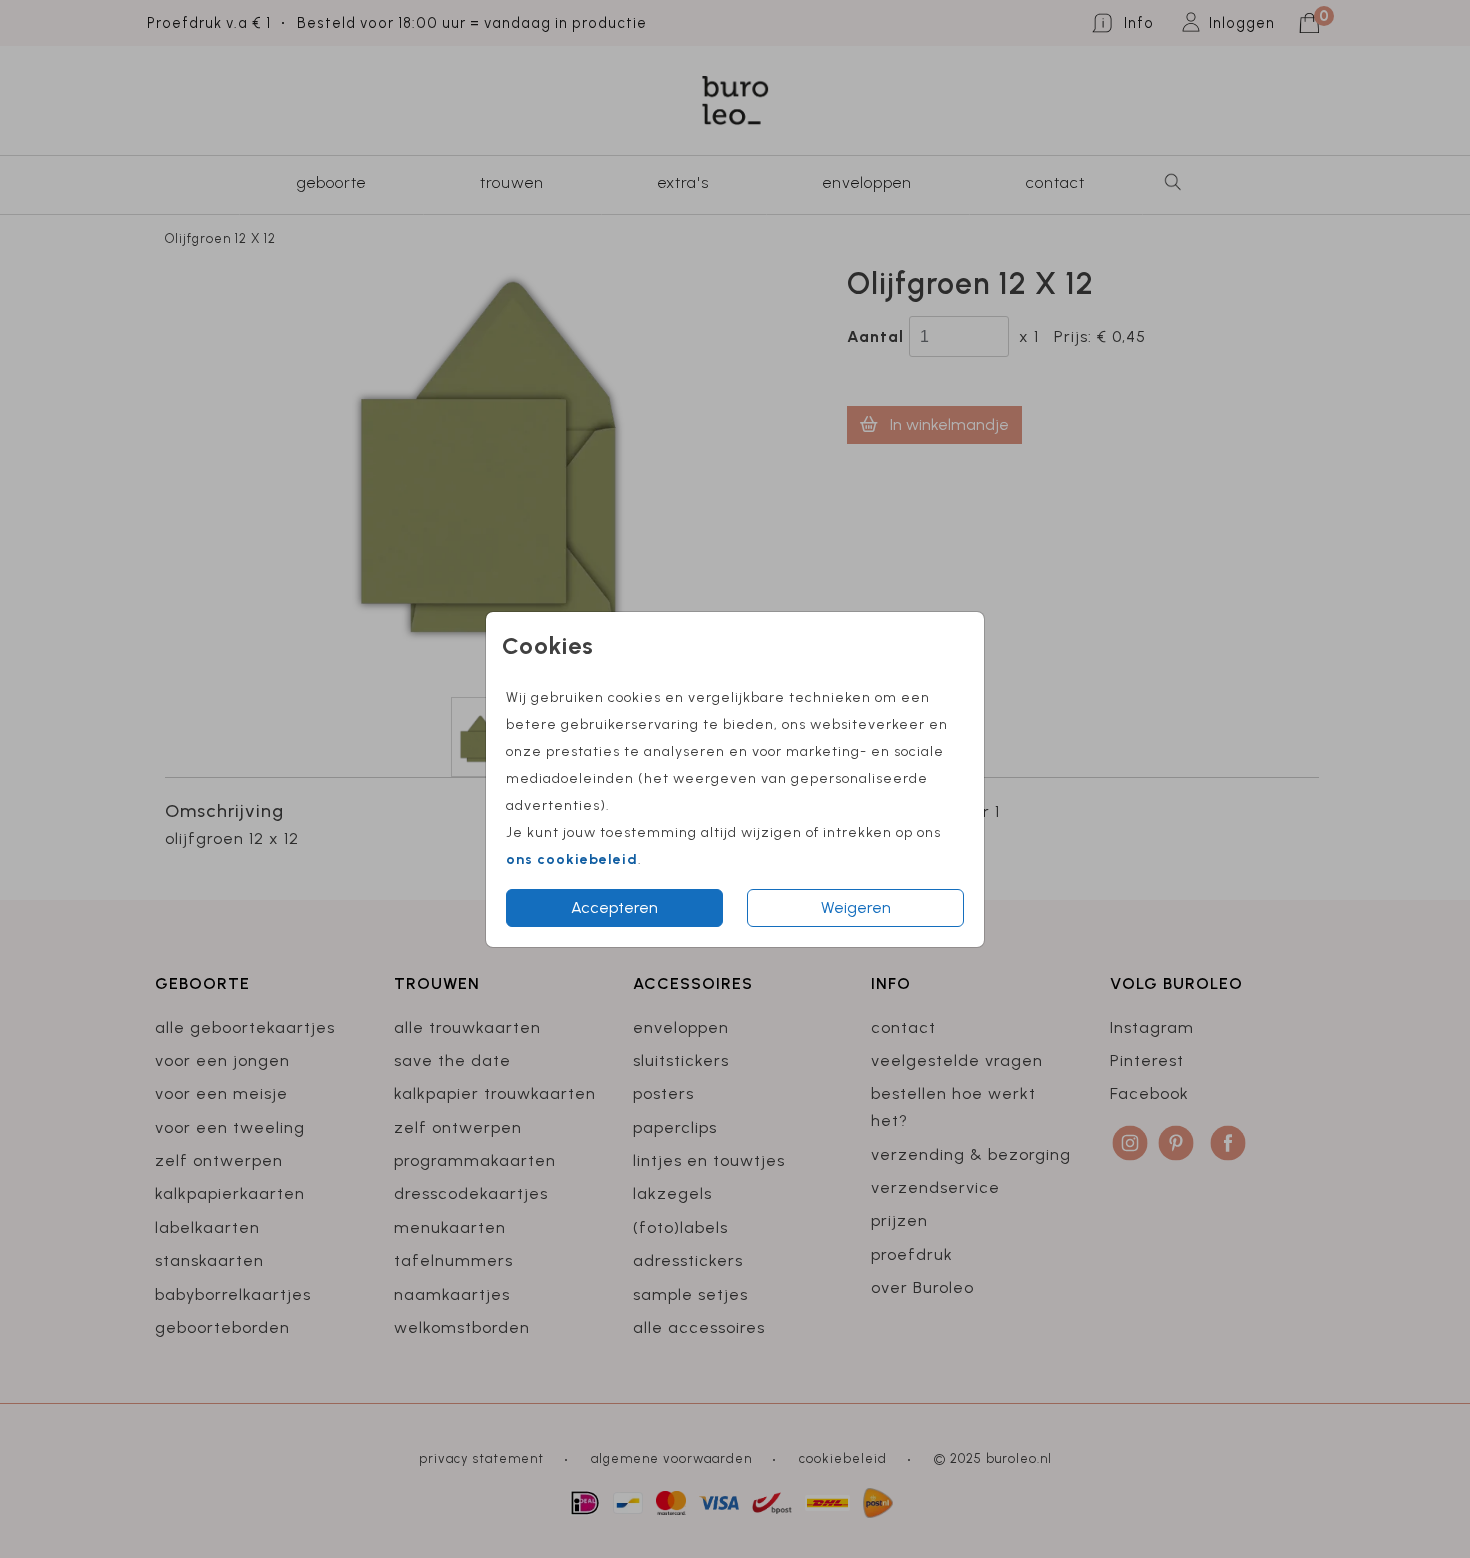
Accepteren (614, 907)
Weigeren (856, 907)
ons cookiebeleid (572, 859)
